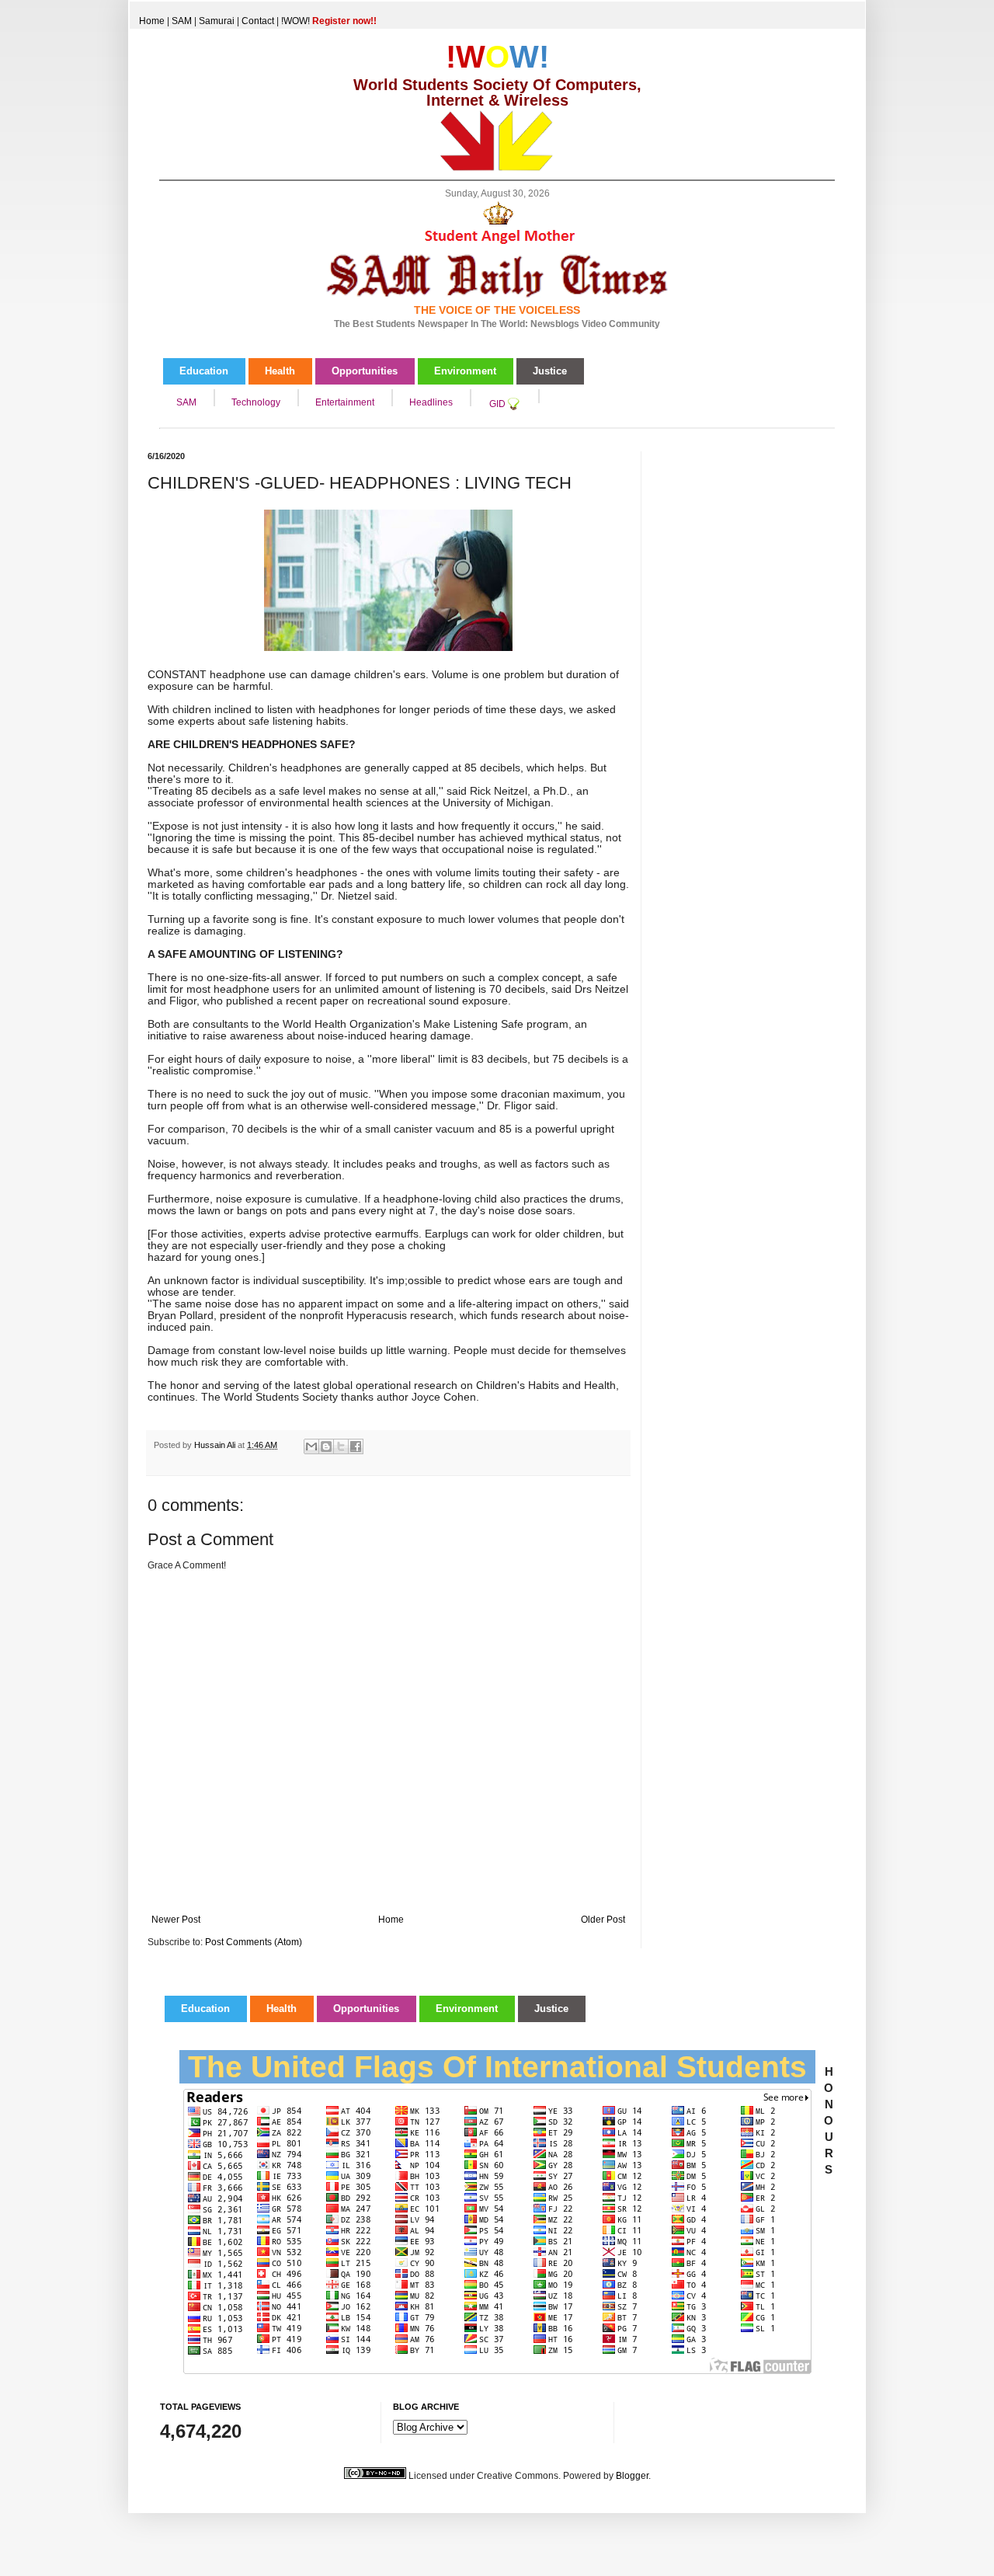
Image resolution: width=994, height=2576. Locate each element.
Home (152, 21)
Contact (258, 21)
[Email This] (311, 1446)
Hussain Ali (216, 1445)
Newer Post (176, 1920)
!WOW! (329, 21)
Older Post (603, 1920)
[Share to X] (341, 1446)
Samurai (217, 21)
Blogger (632, 2476)
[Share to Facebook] (356, 1446)
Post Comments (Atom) (254, 1942)
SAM (182, 21)
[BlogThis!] (326, 1446)
